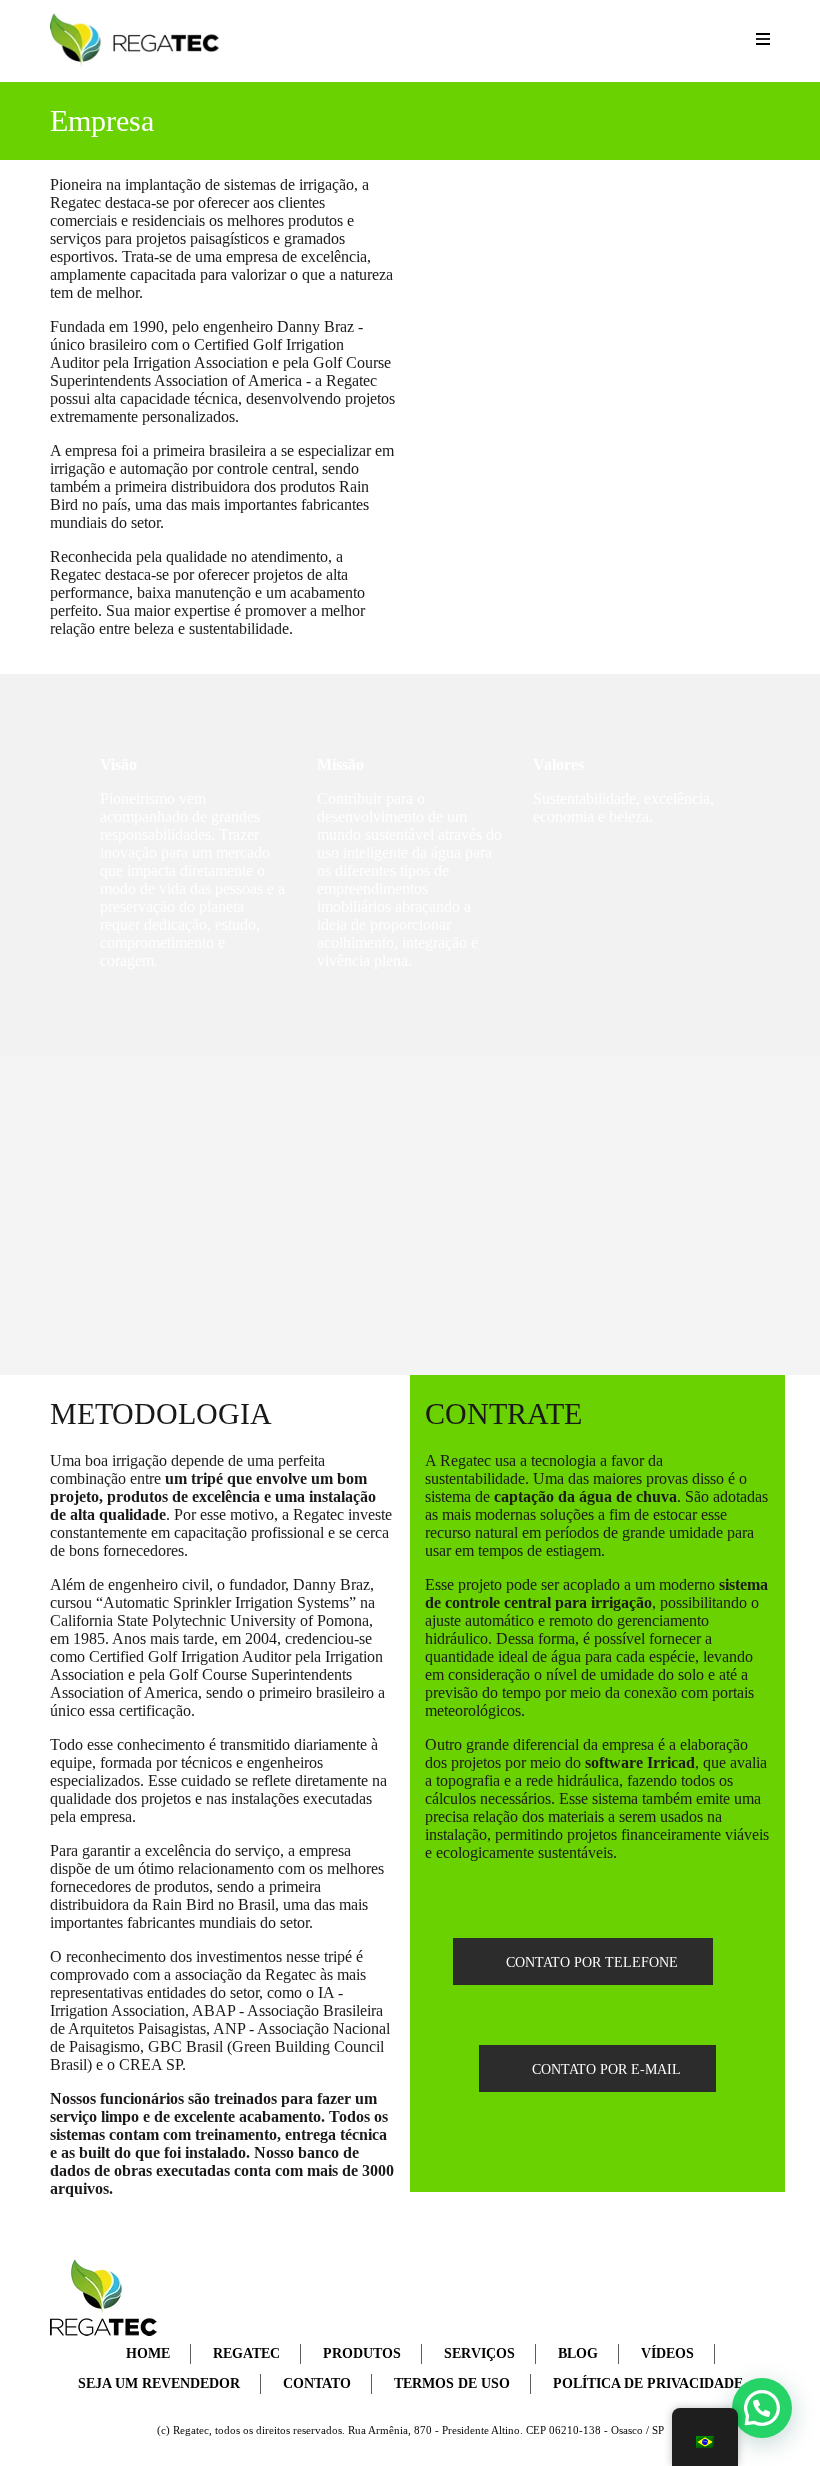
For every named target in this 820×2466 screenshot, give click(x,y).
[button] (762, 2408)
